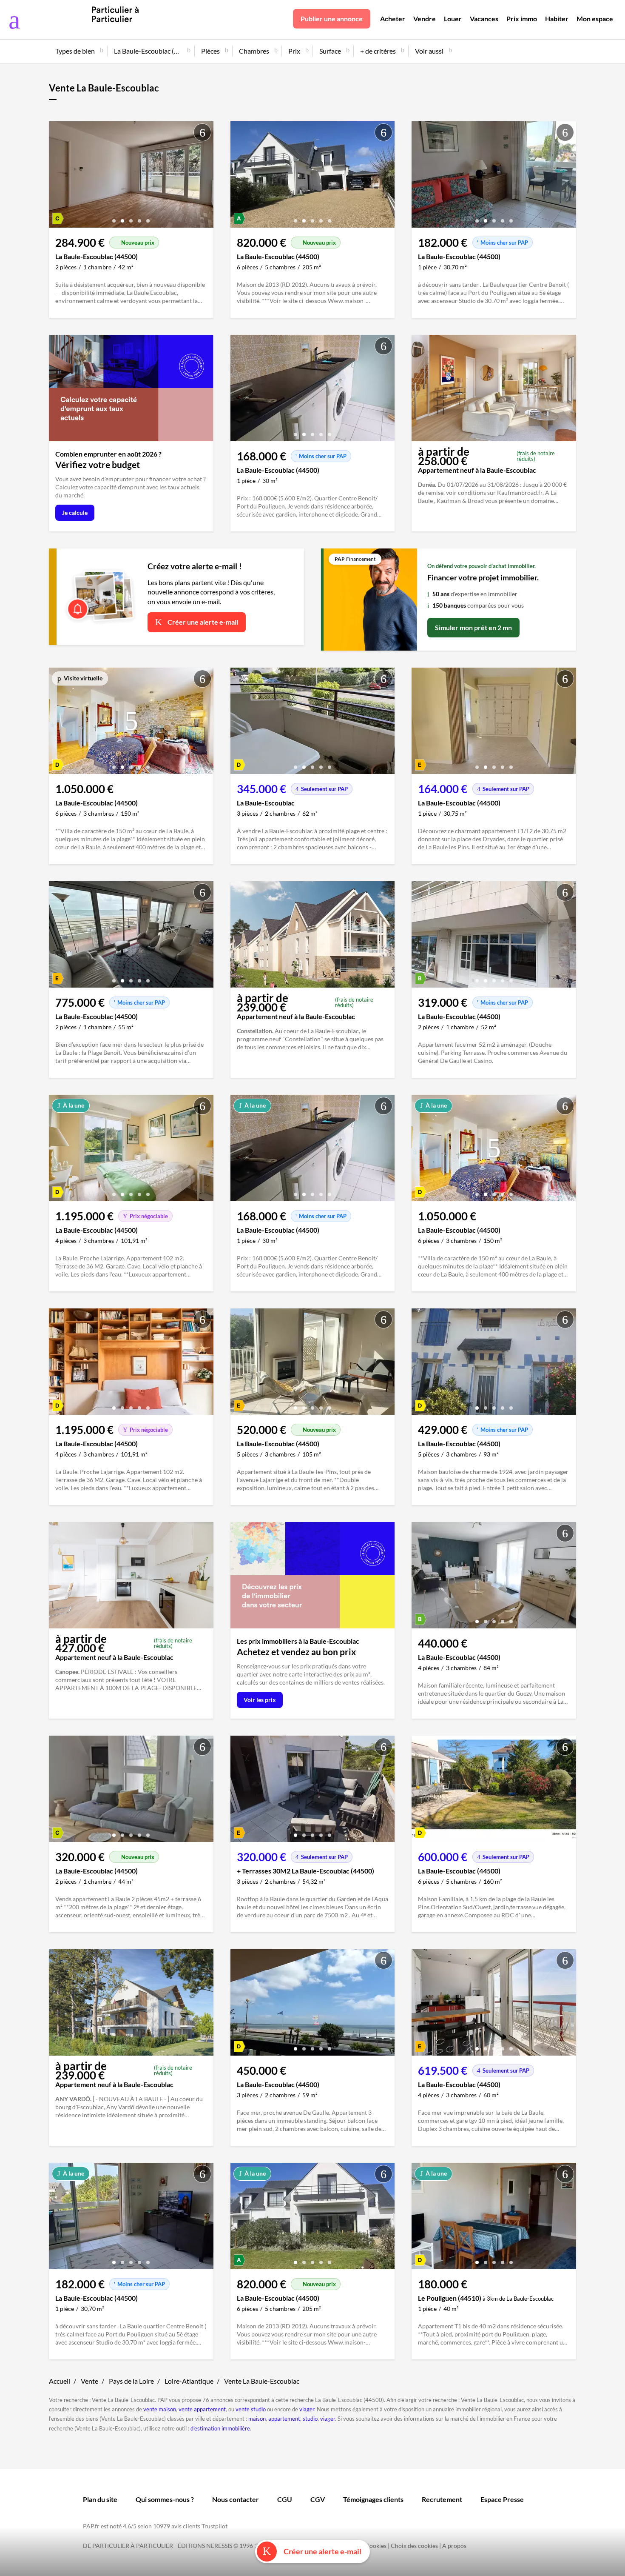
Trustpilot (214, 2526)
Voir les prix (260, 1700)
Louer (453, 19)
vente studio (251, 2409)
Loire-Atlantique (189, 2381)
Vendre (425, 19)
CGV (318, 2499)
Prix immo (522, 19)
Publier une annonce (332, 19)
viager (307, 2409)
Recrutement (442, 2499)
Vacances (484, 19)
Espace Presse (502, 2499)
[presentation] (57, 177)
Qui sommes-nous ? (165, 2499)
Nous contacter (236, 2499)
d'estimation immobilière (220, 2428)
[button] (114, 218)
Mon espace (595, 19)
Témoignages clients (373, 2499)
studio (310, 2419)
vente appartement (202, 2409)
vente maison (160, 2409)
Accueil (60, 2381)
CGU (285, 2499)
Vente (89, 2381)
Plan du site (100, 2499)
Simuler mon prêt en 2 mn (473, 627)
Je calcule (75, 513)
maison (257, 2419)
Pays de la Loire (131, 2381)
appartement (284, 2419)
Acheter (393, 19)
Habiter (557, 19)
